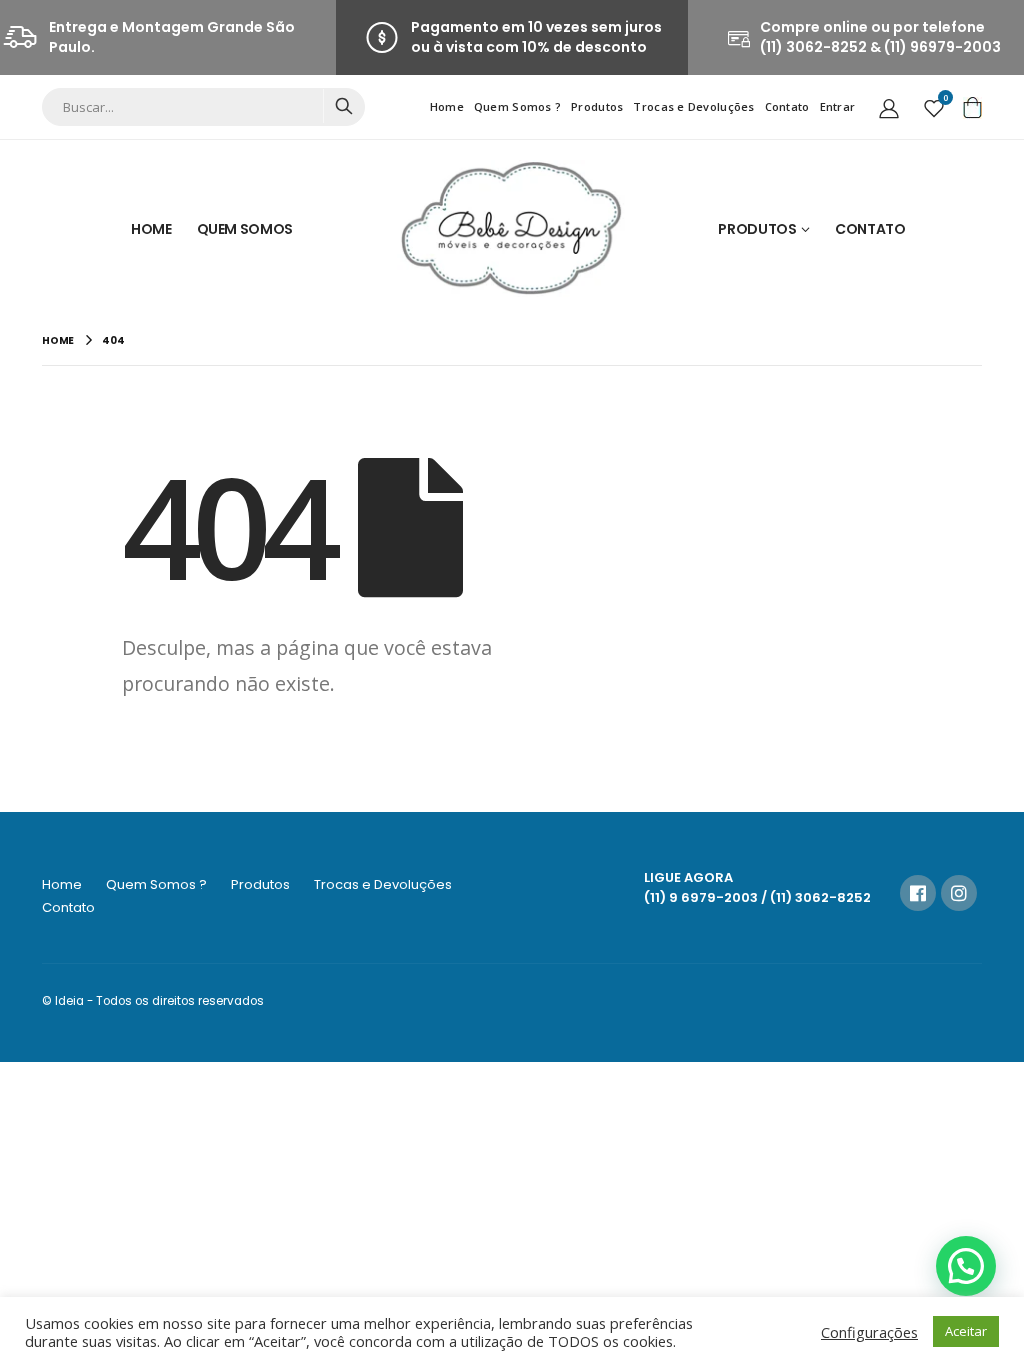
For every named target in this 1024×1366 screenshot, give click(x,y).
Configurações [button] (869, 1332)
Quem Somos (245, 229)
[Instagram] (959, 893)
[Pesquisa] (343, 106)
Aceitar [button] (966, 1331)
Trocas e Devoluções (693, 106)
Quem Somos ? (517, 106)
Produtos (597, 106)
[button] (966, 1266)
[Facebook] (918, 893)
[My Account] (889, 107)
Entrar (838, 106)
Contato (787, 106)
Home (447, 106)
